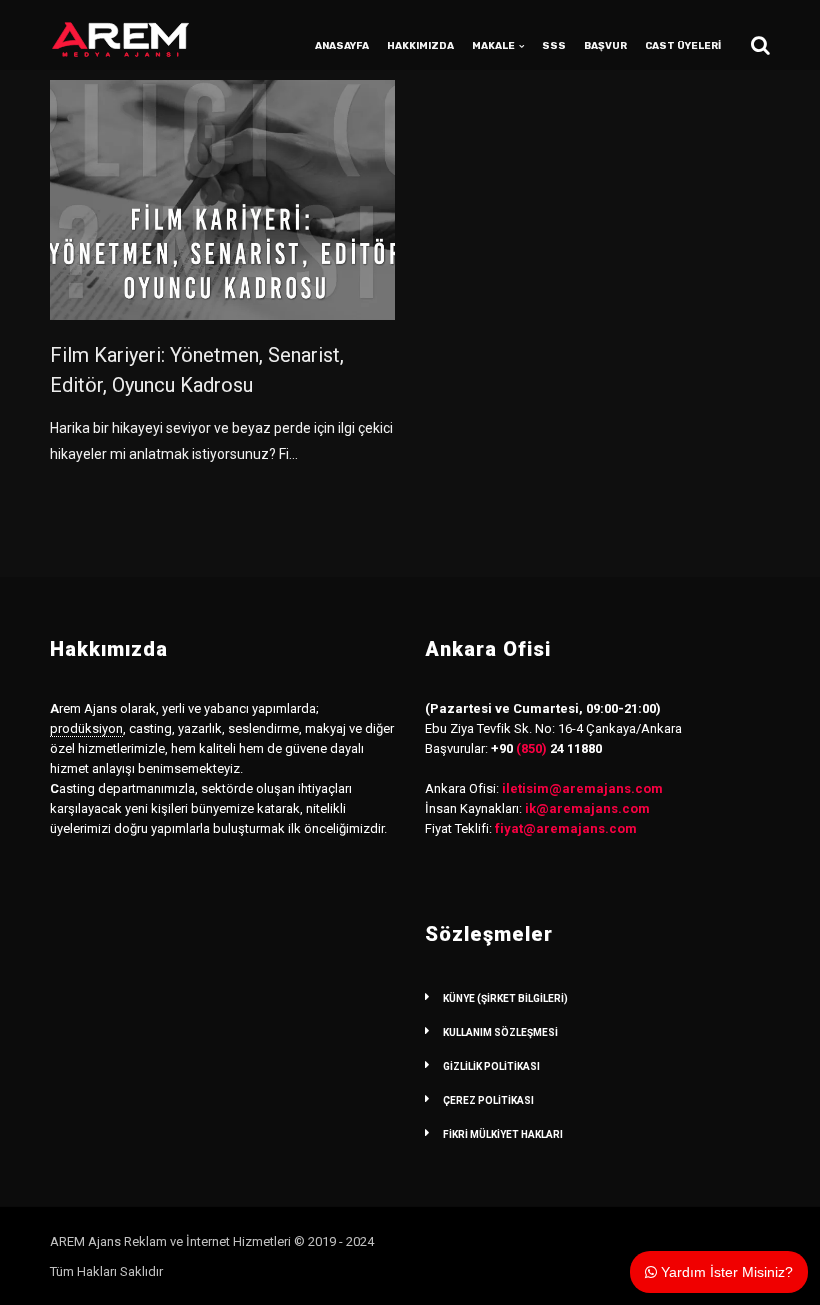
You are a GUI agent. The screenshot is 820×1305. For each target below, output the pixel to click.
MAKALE (493, 46)
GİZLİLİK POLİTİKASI (491, 1066)
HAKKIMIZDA (420, 46)
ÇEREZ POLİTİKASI (488, 1100)
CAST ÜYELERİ (683, 46)
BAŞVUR (605, 46)
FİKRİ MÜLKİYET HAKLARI (503, 1134)
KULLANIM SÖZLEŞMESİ (500, 1032)
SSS (554, 46)
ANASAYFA (342, 46)
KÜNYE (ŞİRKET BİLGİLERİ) (505, 998)
